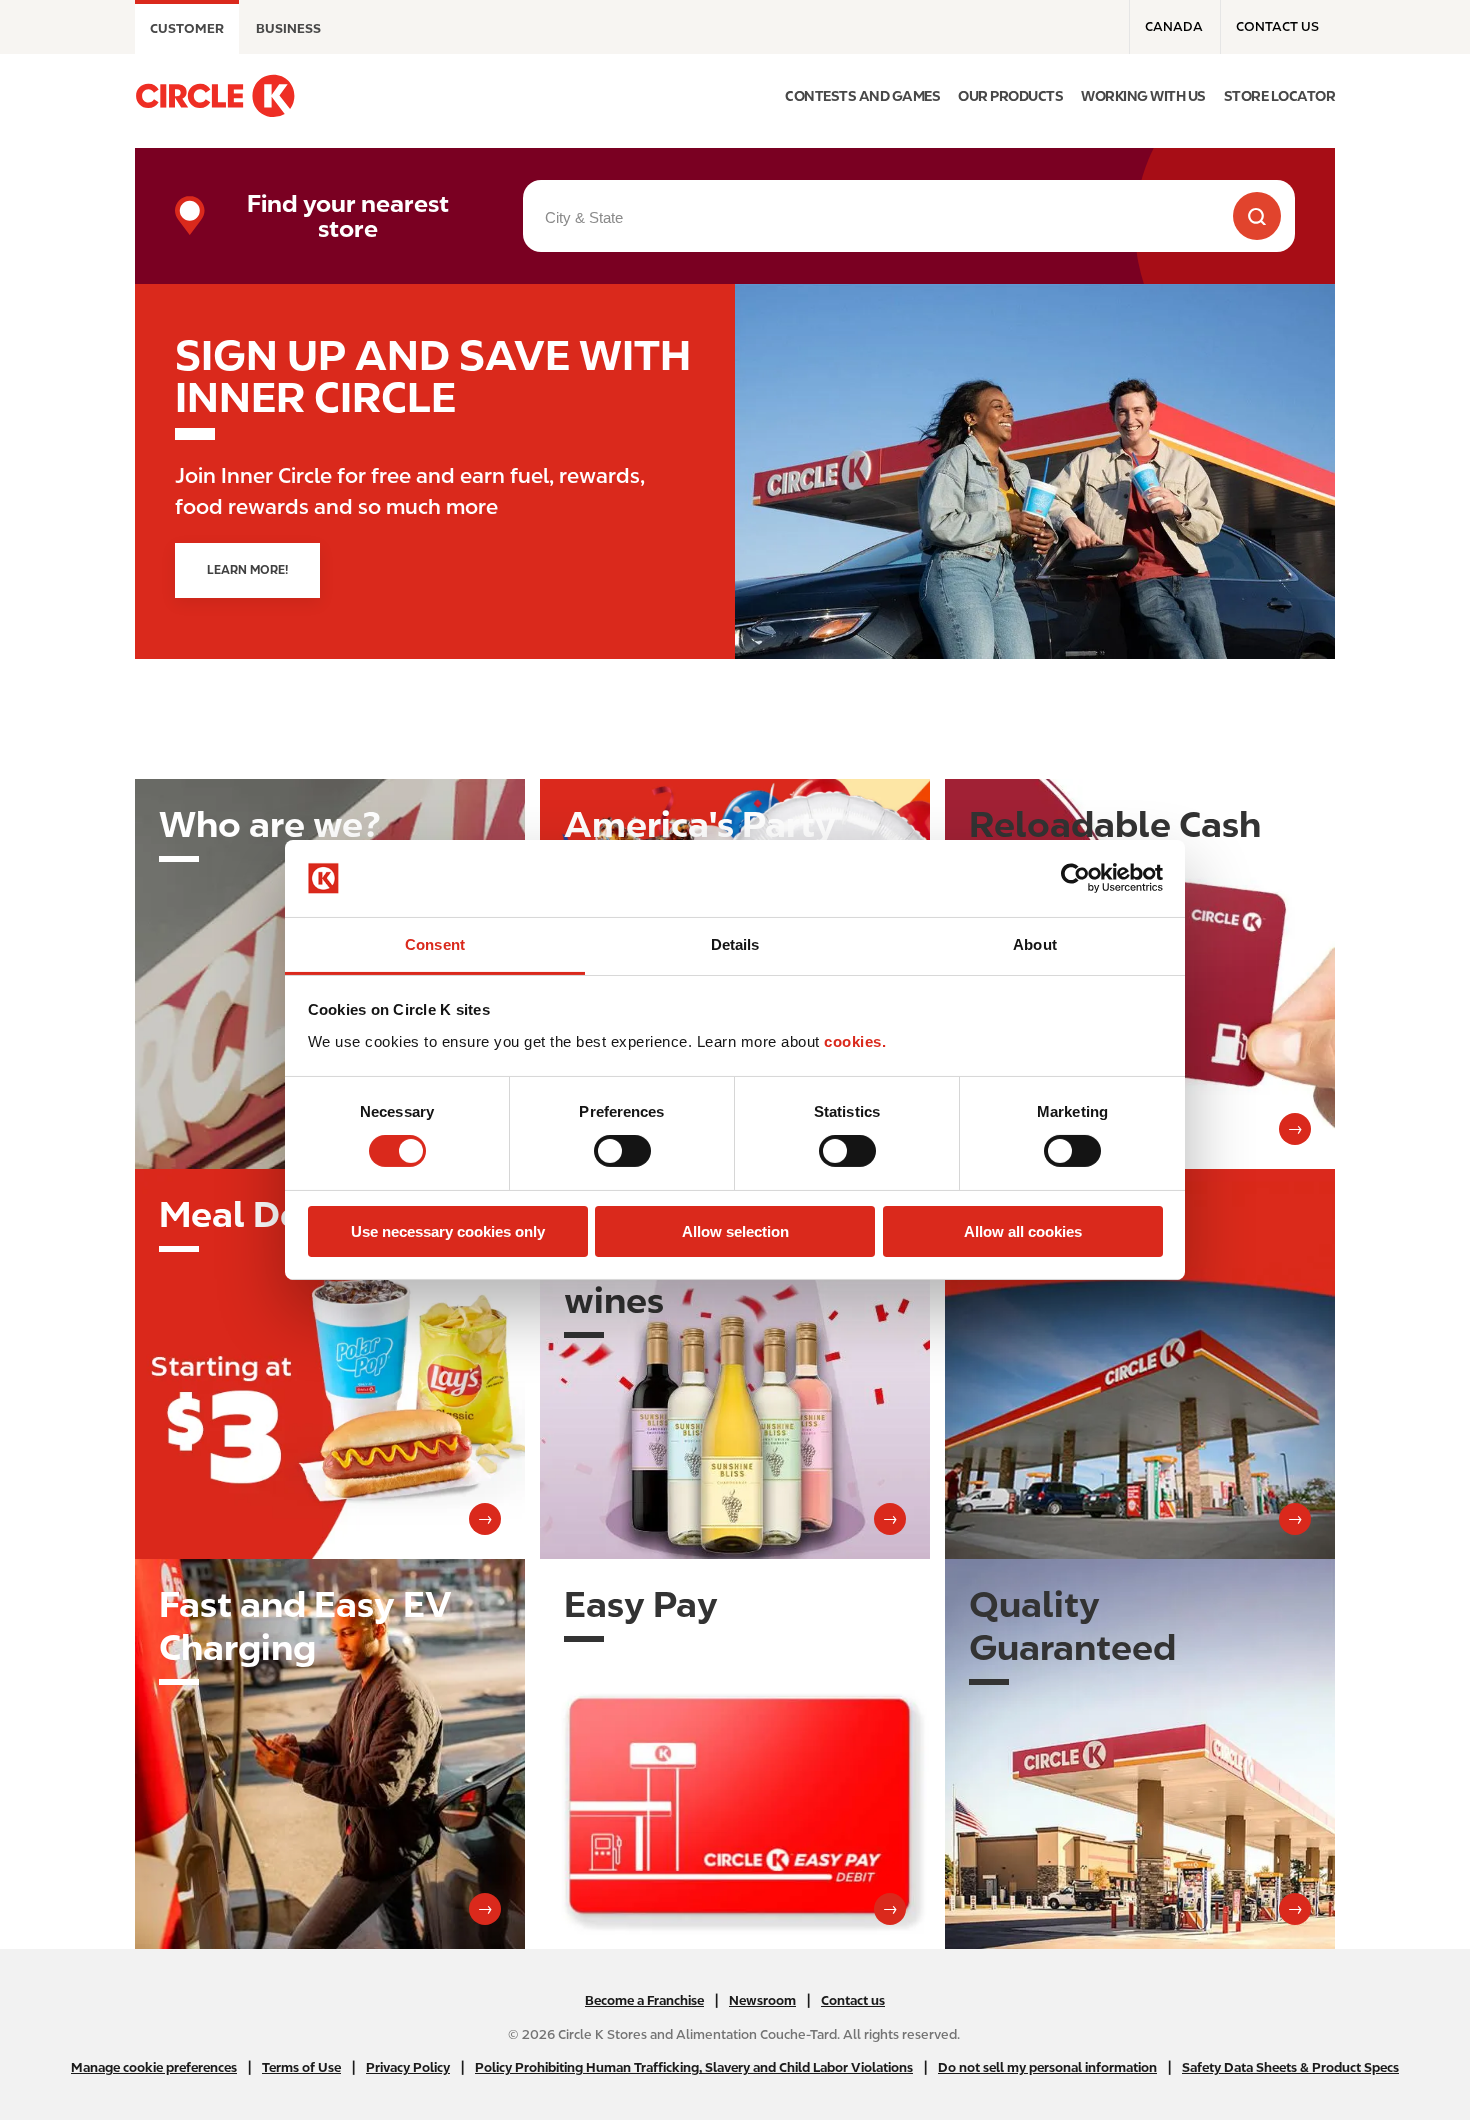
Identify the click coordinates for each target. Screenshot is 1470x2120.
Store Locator (1280, 96)
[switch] (622, 1151)
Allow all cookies (1023, 1231)
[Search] (1257, 216)
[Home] (215, 96)
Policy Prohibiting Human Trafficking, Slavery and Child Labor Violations (694, 2067)
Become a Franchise (644, 2000)
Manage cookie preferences (154, 2067)
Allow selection (735, 1231)
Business (288, 28)
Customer (187, 28)
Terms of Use (301, 2067)
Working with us (1143, 96)
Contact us (1277, 26)
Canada (1174, 26)
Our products (1010, 96)
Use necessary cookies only (448, 1231)
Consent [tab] (435, 944)
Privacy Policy (408, 2067)
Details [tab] (735, 944)
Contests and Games (862, 96)
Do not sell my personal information (1047, 2067)
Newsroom (762, 2000)
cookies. (855, 1041)
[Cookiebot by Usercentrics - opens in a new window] (1075, 878)
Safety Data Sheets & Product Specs (1290, 2067)
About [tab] (1035, 944)
